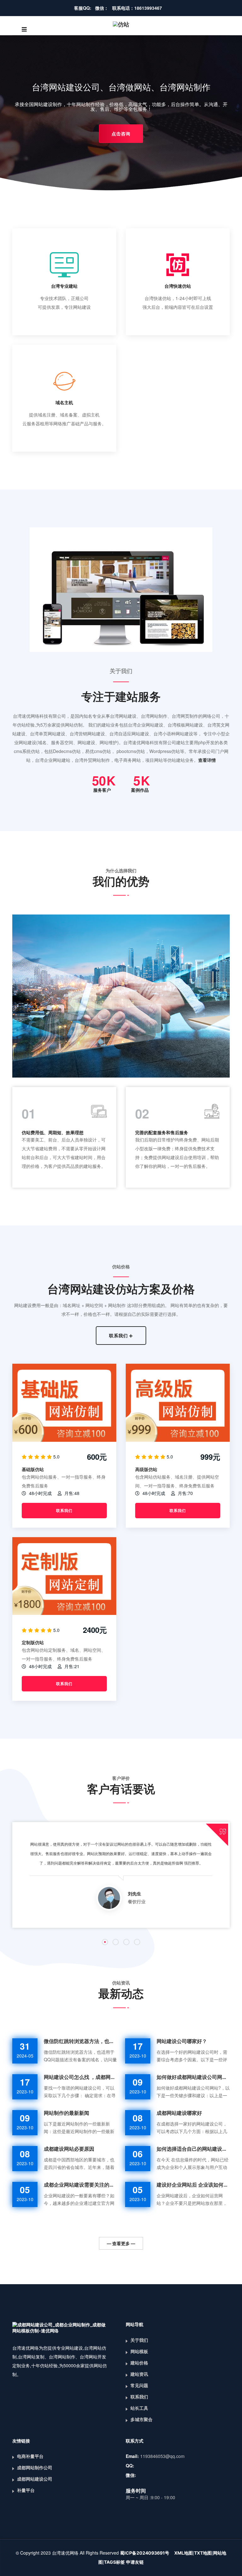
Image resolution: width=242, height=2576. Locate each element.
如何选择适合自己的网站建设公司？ (193, 2149)
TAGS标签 (114, 2562)
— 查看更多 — (121, 2243)
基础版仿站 (33, 1469)
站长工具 (139, 2408)
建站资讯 (139, 2374)
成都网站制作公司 (35, 2468)
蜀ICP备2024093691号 (145, 2553)
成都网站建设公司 (35, 2479)
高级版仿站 (146, 1469)
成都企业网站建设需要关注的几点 (80, 2185)
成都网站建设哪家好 (179, 2113)
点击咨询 (121, 134)
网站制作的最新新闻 (66, 2113)
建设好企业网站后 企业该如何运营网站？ (193, 2185)
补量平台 (26, 2490)
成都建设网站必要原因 (69, 2149)
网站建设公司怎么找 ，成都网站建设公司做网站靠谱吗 (80, 2077)
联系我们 (119, 1336)
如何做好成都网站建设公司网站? (193, 2077)
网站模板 (139, 2351)
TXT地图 (203, 2553)
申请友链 (135, 2562)
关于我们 (139, 2340)
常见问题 (139, 2385)
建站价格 (139, 2363)
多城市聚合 (141, 2419)
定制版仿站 (33, 1642)
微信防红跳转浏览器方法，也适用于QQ (80, 2041)
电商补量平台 (30, 2456)
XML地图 (184, 2553)
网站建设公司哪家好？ (182, 2041)
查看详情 (207, 760)
